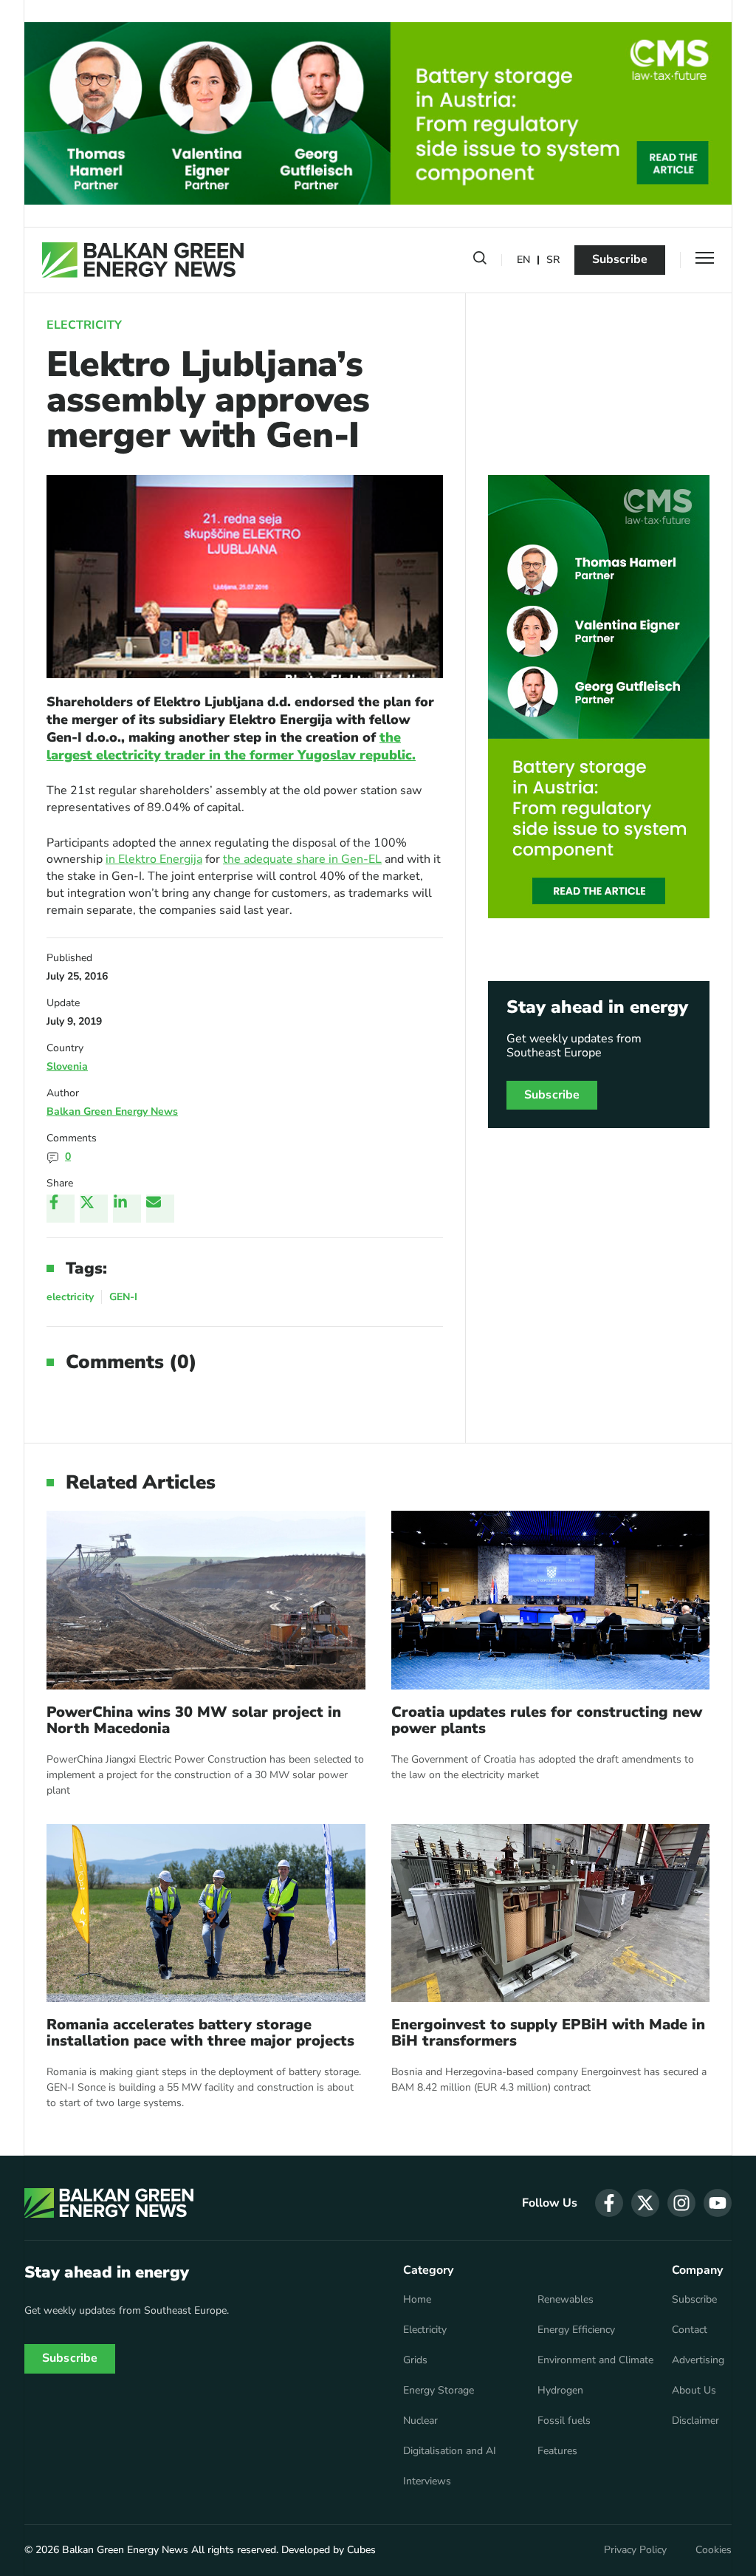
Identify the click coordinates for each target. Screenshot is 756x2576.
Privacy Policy (635, 2550)
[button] (480, 261)
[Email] (160, 1209)
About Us (694, 2391)
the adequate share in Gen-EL (302, 859)
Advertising (698, 2360)
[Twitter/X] (94, 1209)
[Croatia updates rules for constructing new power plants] (551, 1600)
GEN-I (123, 1297)
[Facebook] (61, 1209)
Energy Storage (439, 2391)
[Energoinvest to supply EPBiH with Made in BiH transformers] (551, 1913)
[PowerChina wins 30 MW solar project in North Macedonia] (206, 1600)
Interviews (427, 2481)
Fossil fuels (564, 2421)
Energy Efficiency (576, 2330)
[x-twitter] (645, 2203)
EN (523, 260)
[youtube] (718, 2203)
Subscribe (620, 259)
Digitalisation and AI (450, 2451)
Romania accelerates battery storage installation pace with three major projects (200, 2033)
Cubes (361, 2550)
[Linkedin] (127, 1209)
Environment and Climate (595, 2360)
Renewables (566, 2300)
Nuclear (420, 2421)
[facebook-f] (609, 2203)
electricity (70, 1297)
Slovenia (67, 1066)
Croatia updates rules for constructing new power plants (547, 1721)
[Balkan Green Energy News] (143, 260)
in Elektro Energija (154, 859)
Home (417, 2300)
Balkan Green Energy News (112, 1111)
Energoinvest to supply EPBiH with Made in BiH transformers (548, 2033)
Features (557, 2451)
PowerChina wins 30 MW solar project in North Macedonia (194, 1721)
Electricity (84, 325)
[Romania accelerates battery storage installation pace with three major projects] (206, 1913)
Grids (415, 2360)
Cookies (714, 2550)
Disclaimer (695, 2421)
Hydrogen (560, 2391)
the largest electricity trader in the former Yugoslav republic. (231, 746)
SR (553, 260)
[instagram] (681, 2203)
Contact (690, 2330)
